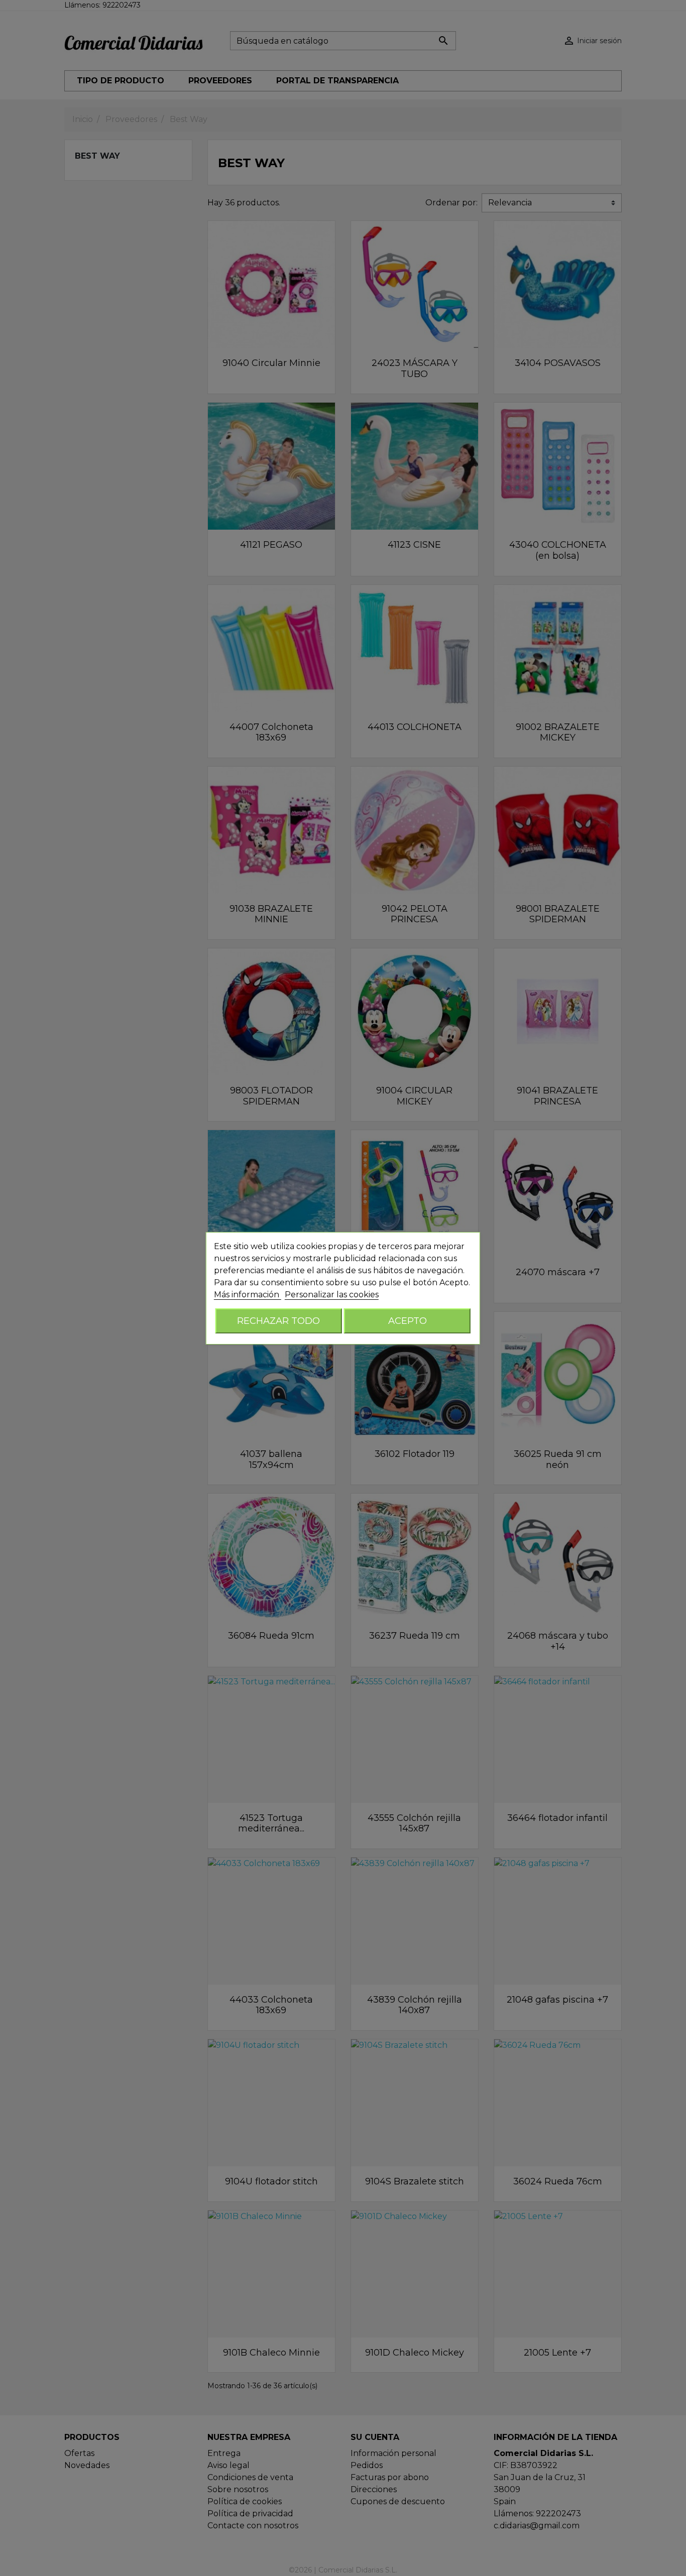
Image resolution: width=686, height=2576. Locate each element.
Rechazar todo (278, 1321)
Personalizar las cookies (332, 1295)
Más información (248, 1295)
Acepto (408, 1321)
